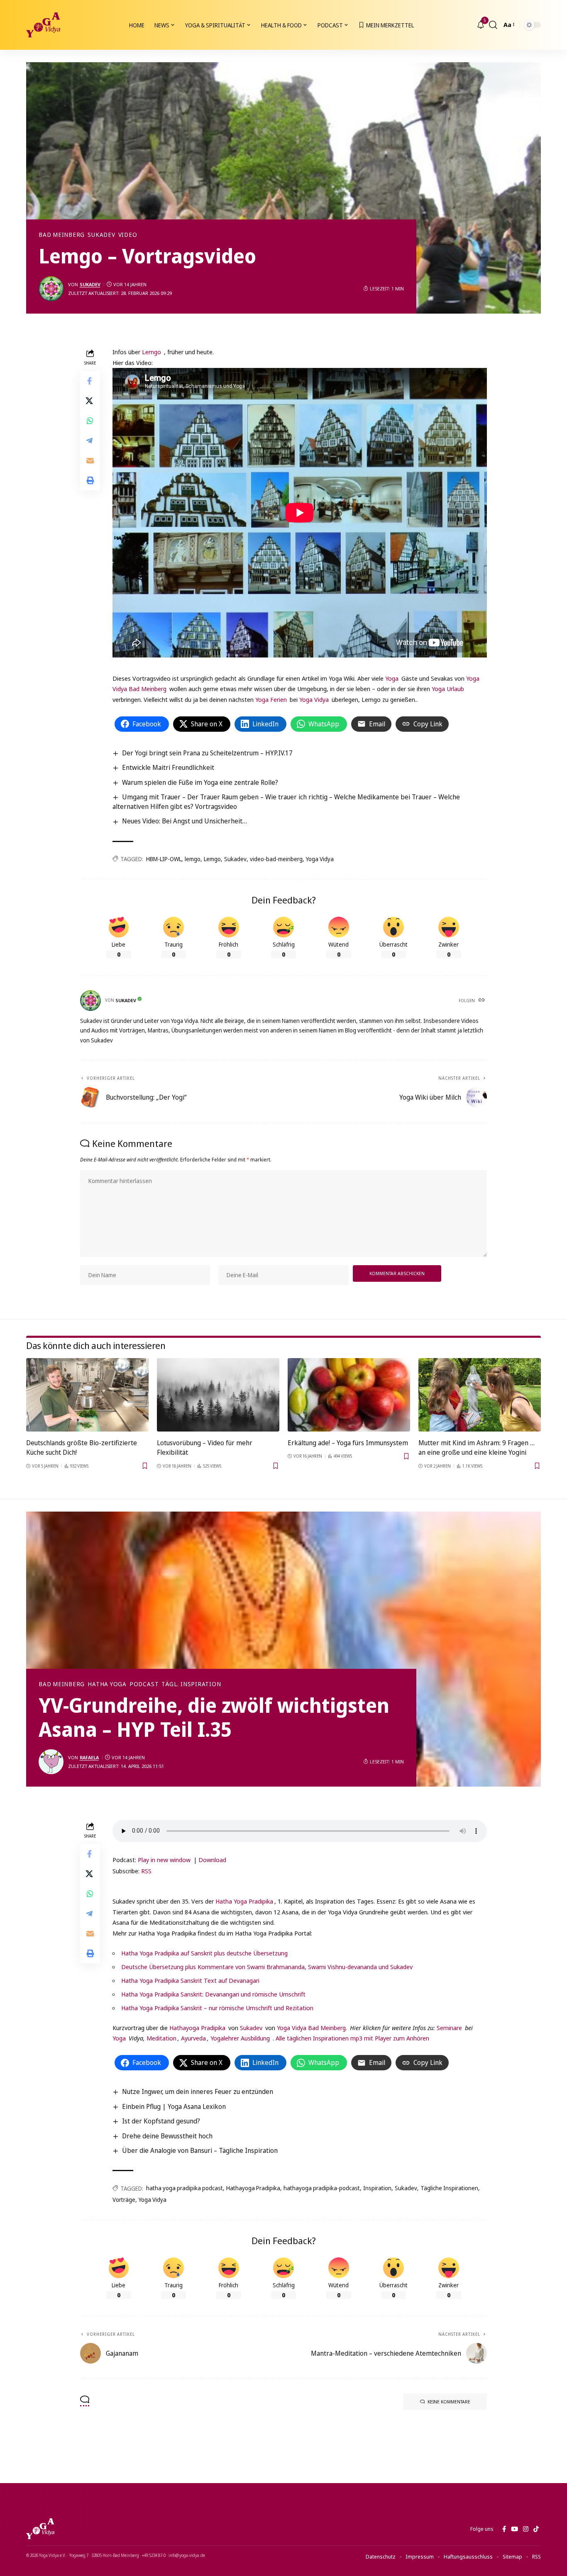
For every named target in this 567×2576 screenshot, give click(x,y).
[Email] (90, 460)
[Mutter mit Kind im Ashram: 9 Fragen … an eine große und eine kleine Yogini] (480, 1395)
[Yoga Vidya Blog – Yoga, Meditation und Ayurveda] (40, 2529)
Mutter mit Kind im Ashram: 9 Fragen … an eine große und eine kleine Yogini (477, 1447)
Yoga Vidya (314, 699)
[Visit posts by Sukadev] (51, 289)
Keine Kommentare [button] (449, 2402)
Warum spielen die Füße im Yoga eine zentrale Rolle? (200, 782)
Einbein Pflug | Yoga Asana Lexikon (174, 2106)
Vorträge (124, 2200)
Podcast (144, 1684)
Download (212, 1860)
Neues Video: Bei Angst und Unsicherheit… (185, 821)
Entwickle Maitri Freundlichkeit (168, 767)
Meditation (161, 2038)
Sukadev (101, 235)
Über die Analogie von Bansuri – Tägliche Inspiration (200, 2150)
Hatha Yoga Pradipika (244, 1901)
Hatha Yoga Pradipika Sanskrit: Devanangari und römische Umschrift (213, 1994)
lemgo (193, 859)
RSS (146, 1871)
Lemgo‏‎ (152, 352)
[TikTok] (536, 2529)
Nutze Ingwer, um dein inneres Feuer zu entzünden (198, 2091)
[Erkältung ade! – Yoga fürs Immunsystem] (349, 1395)
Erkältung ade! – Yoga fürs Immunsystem (348, 1443)
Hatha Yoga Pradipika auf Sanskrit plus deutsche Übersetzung (204, 1953)
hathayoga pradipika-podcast (322, 2188)
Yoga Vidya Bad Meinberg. (312, 2028)
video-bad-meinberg (276, 859)
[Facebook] (504, 2529)
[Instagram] (526, 2529)
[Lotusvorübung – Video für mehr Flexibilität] (218, 1395)
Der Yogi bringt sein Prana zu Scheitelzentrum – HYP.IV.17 (207, 753)
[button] (493, 25)
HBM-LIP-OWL (164, 859)
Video (128, 235)
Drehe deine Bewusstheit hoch (167, 2136)
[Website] (482, 1001)
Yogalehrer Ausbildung (240, 2038)
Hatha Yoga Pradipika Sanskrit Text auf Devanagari (190, 1980)
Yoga (392, 678)
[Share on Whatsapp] (90, 421)
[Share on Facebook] (90, 381)
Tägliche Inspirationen (449, 2188)
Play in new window (164, 1860)
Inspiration (377, 2188)
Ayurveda (193, 2038)
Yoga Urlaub (448, 689)
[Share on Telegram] (90, 441)
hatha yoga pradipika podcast (185, 2188)
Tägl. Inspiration (191, 1684)
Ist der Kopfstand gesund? (161, 2121)
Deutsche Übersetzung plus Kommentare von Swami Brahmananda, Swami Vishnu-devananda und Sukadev (267, 1967)
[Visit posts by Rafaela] (51, 1762)
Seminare (449, 2028)
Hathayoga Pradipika (197, 2028)
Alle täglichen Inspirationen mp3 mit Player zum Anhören (352, 2038)
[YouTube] (514, 2529)
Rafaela (89, 1757)
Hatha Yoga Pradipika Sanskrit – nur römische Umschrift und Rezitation (217, 2008)
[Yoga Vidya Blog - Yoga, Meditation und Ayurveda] (43, 25)
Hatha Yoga (107, 1684)
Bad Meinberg (62, 235)
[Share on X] (90, 401)
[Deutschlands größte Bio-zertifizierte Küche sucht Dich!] (87, 1395)
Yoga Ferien (271, 699)
